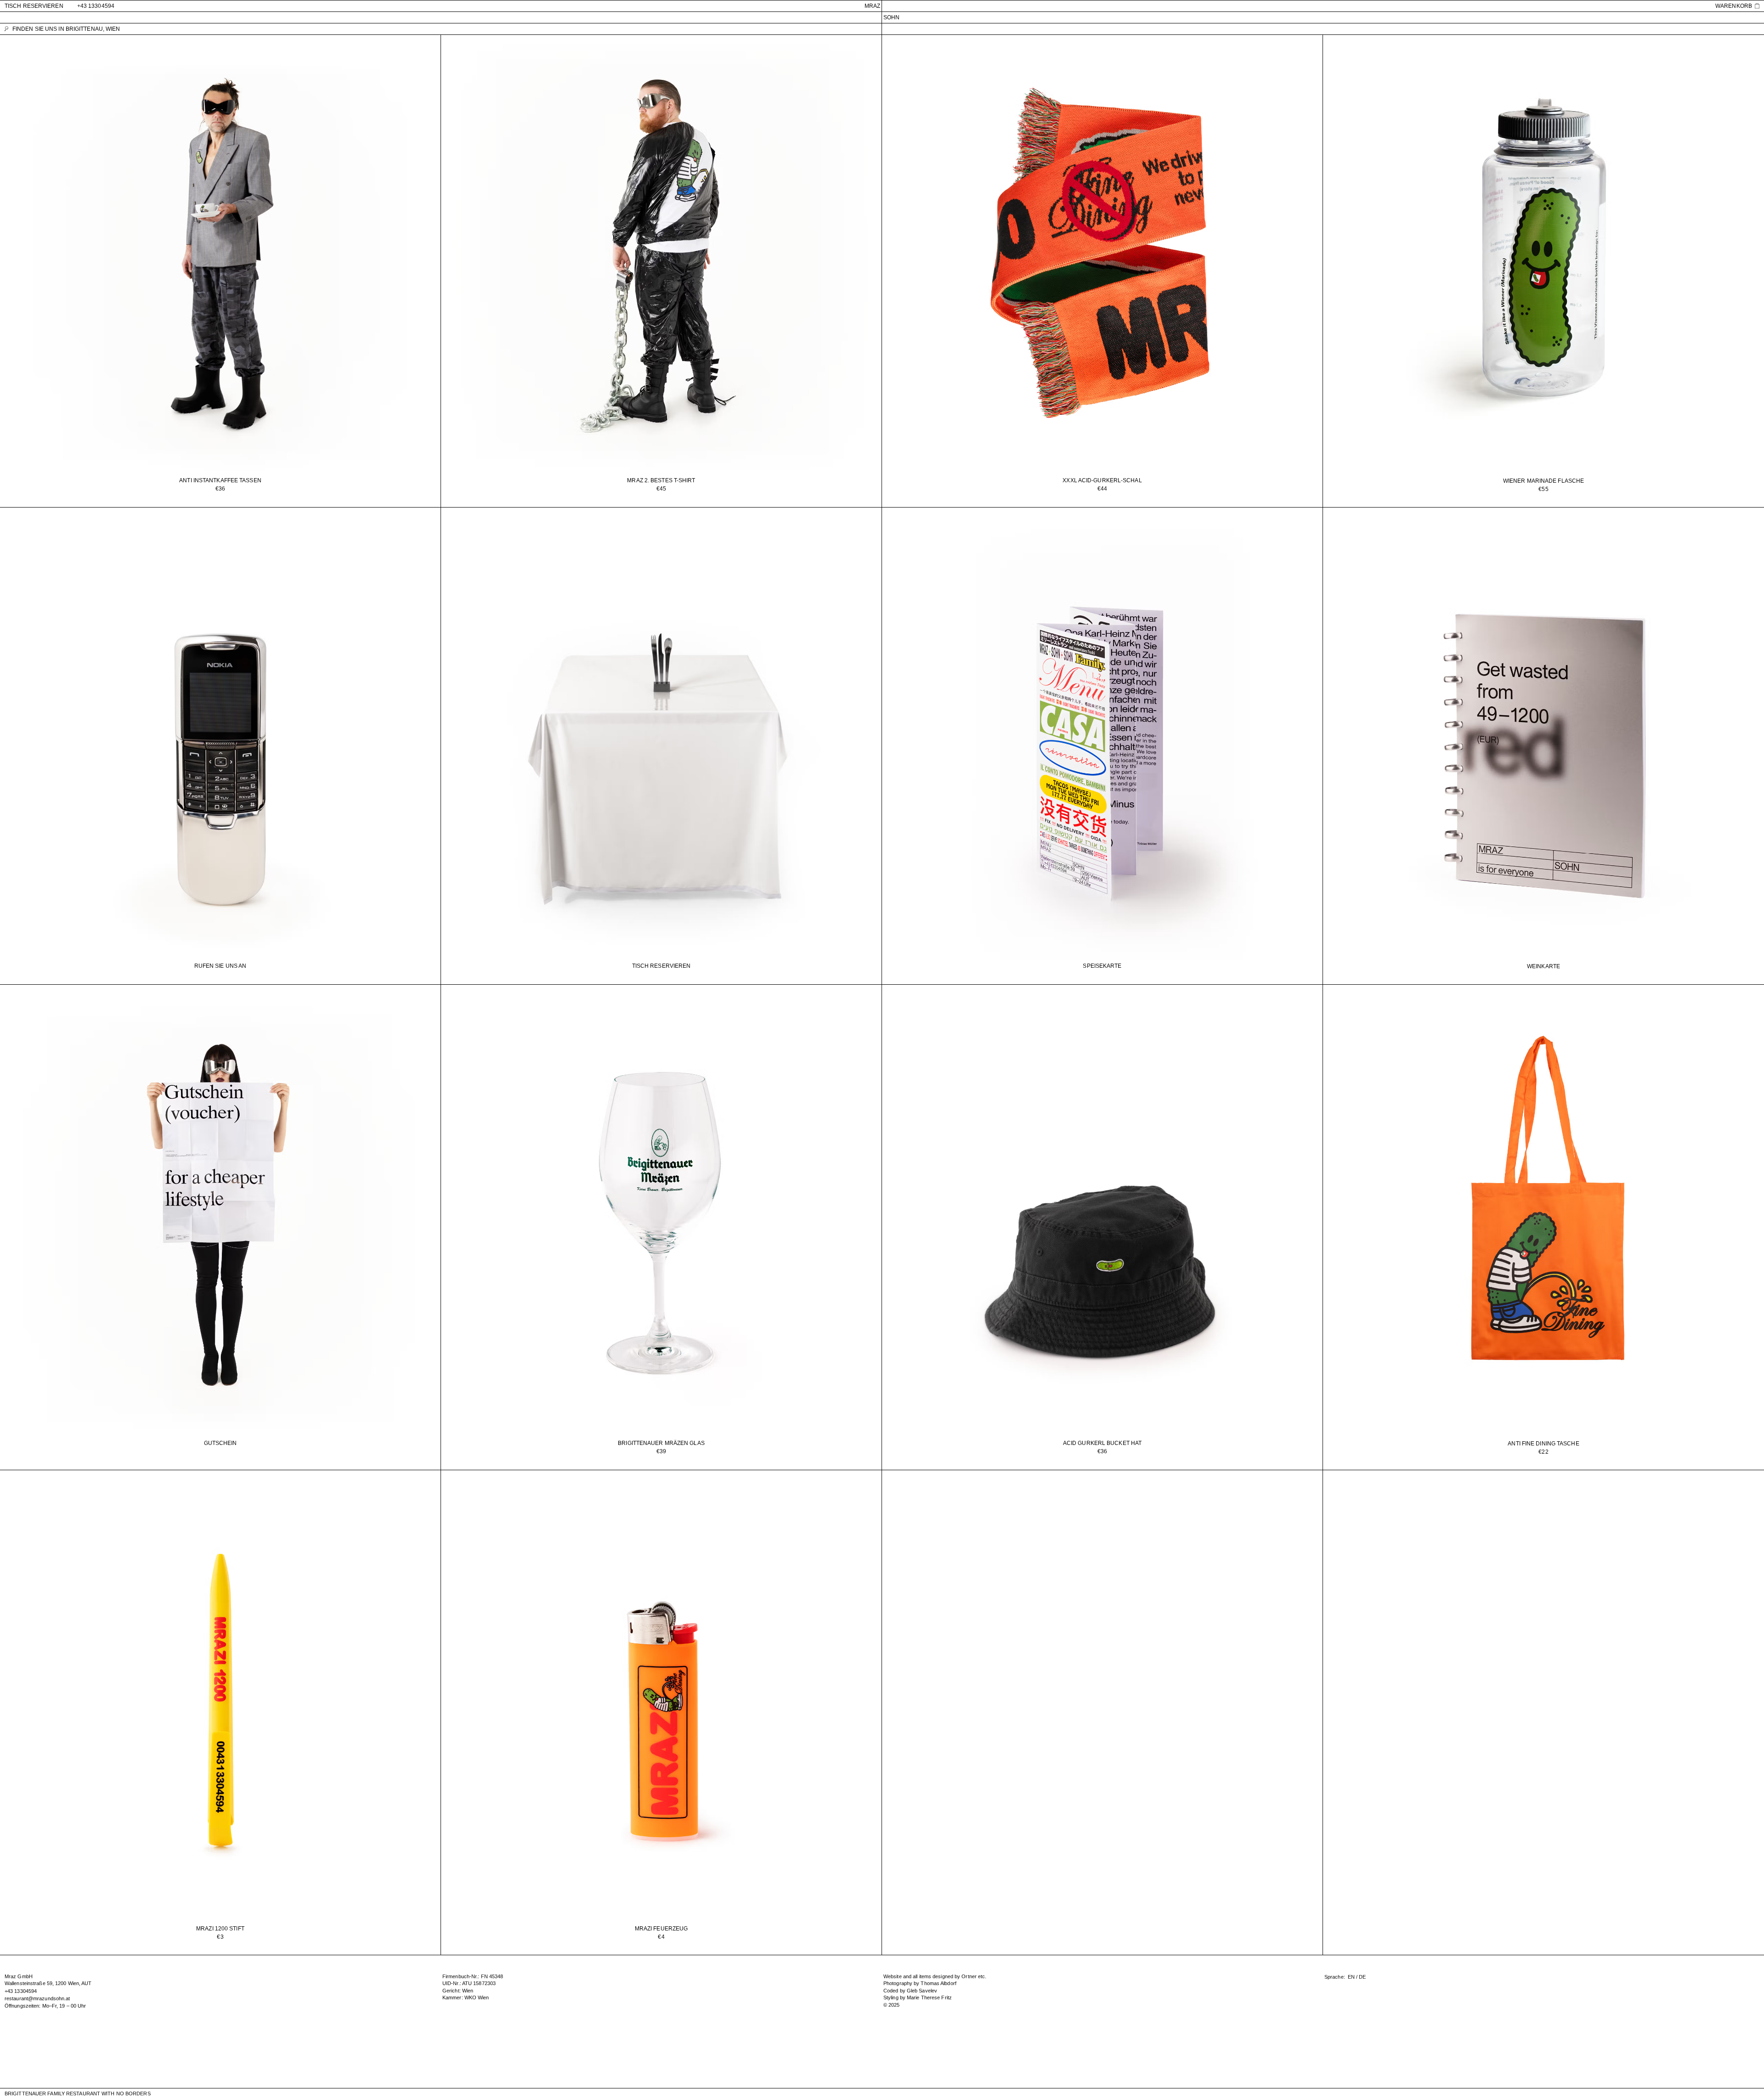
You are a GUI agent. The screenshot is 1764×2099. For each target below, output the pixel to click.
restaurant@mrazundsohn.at (37, 1998)
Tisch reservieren (34, 6)
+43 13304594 (96, 6)
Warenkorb (1734, 6)
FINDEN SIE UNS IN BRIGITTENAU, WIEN (66, 29)
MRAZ (872, 6)
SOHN (891, 17)
